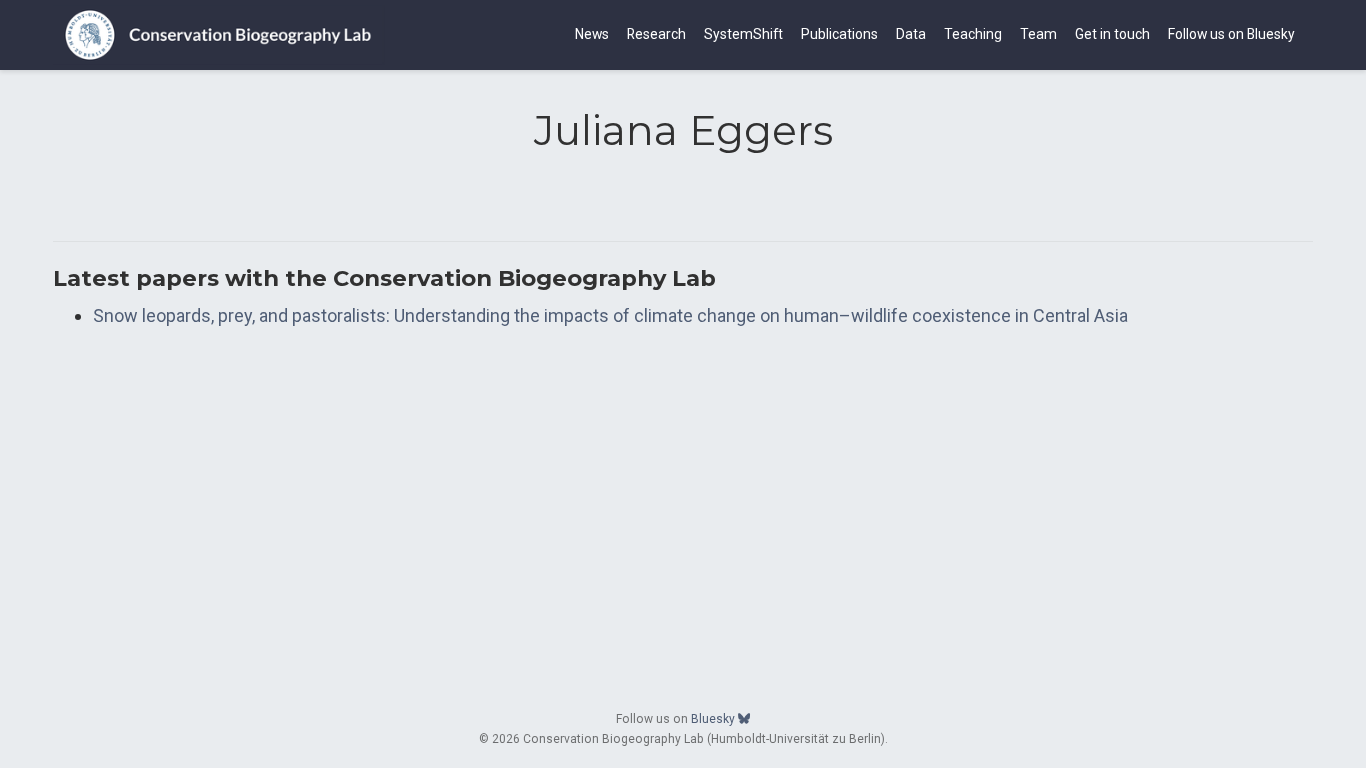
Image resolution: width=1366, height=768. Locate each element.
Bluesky (714, 719)
